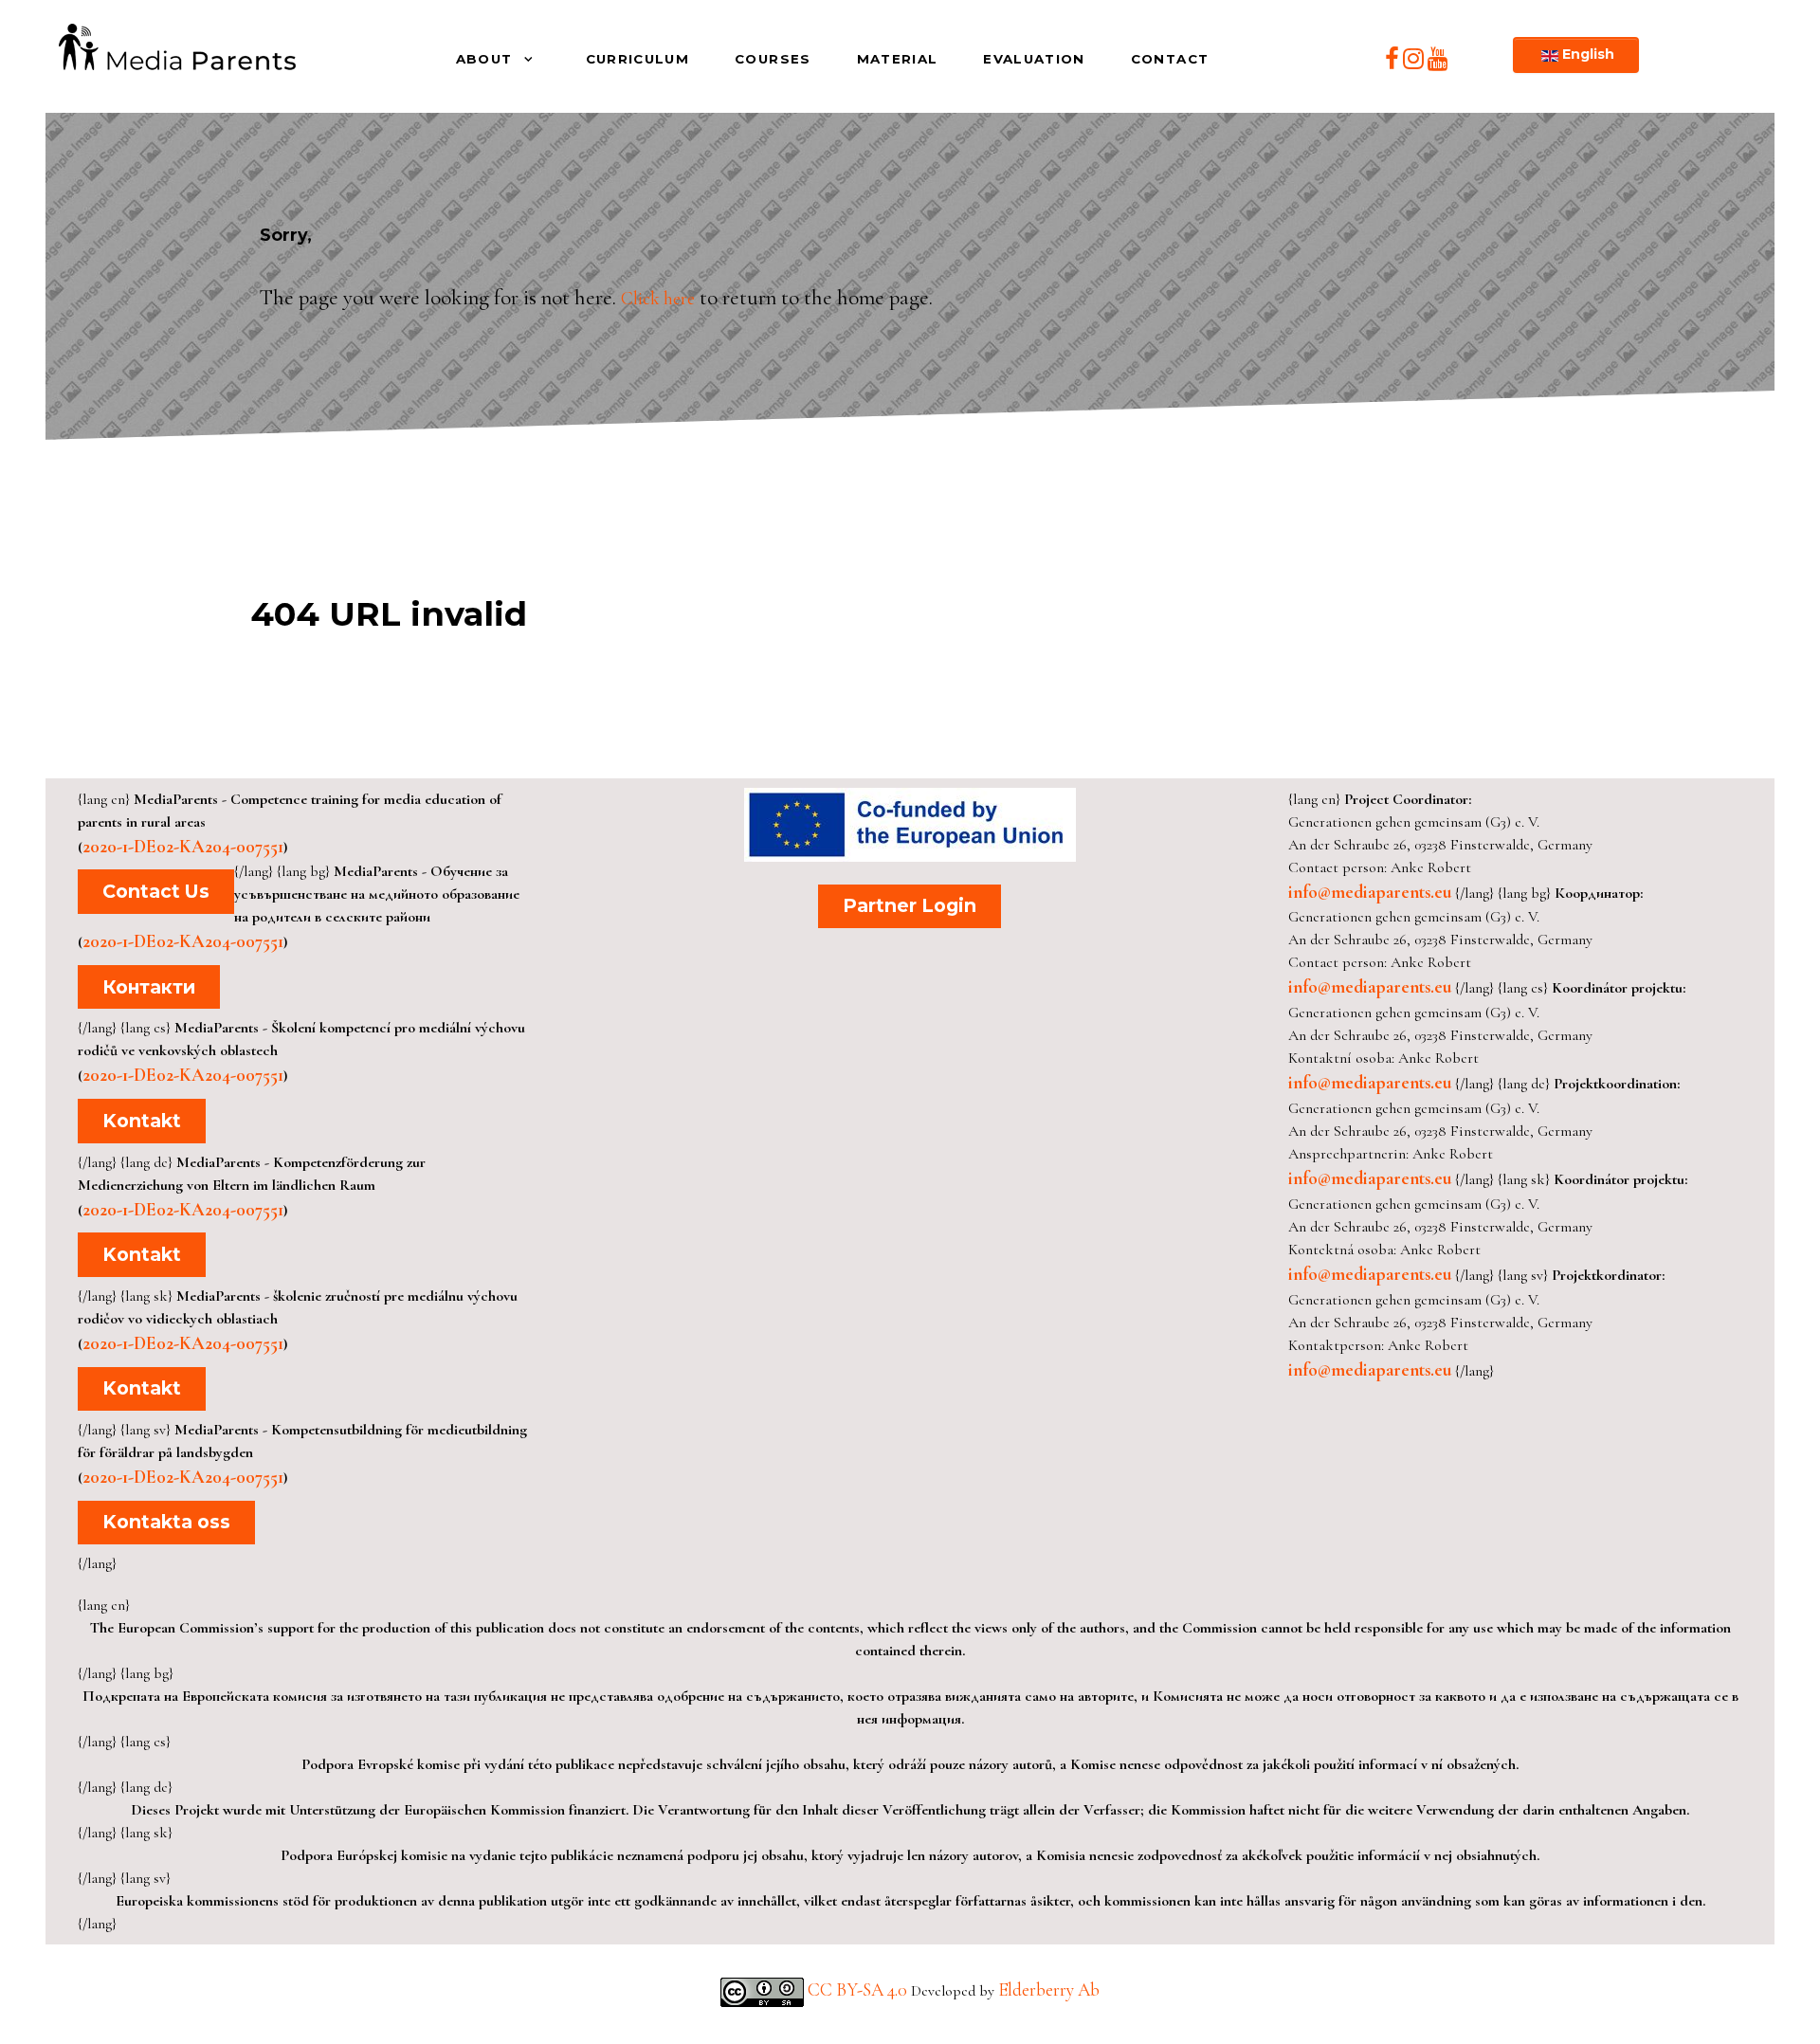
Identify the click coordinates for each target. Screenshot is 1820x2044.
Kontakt (142, 1121)
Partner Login (910, 905)
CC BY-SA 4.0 (859, 1990)
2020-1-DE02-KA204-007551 (183, 847)
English (1586, 54)
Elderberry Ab (1049, 1990)
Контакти (149, 987)
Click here (658, 299)
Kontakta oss (166, 1522)
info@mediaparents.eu (1370, 892)
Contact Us (156, 891)
